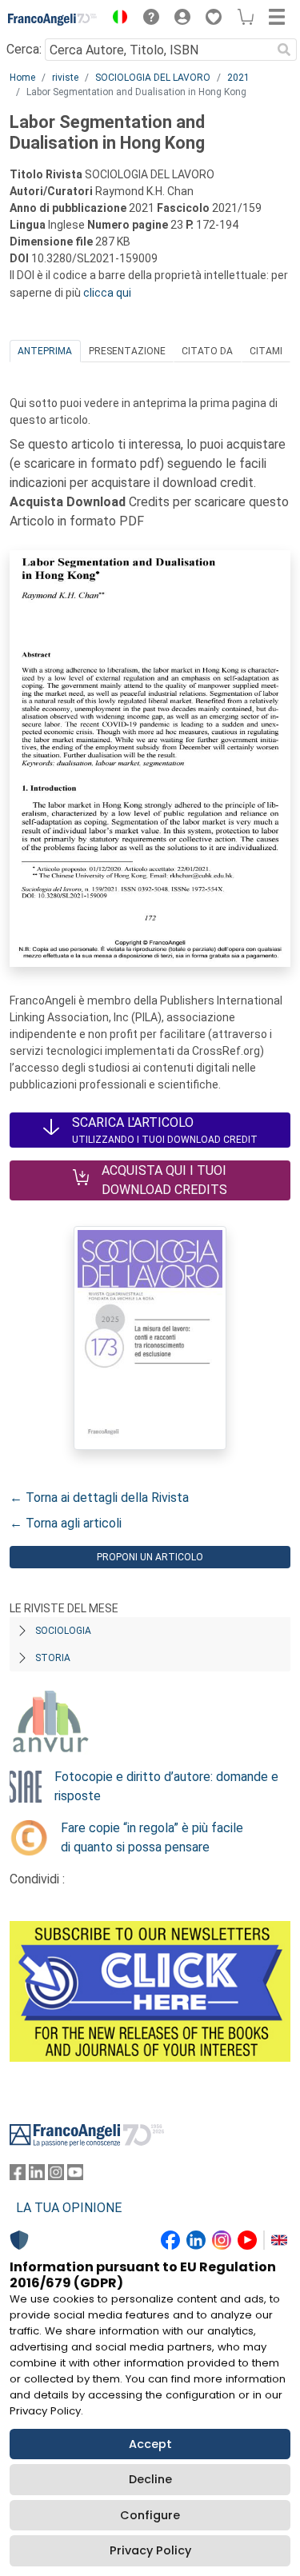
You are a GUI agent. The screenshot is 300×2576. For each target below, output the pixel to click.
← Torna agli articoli (66, 1523)
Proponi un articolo (150, 1557)
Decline (150, 2479)
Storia (53, 1658)
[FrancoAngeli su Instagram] (56, 2176)
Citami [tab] (266, 351)
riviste (65, 78)
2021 (238, 78)
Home (22, 78)
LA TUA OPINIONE (69, 2208)
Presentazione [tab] (127, 351)
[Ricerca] (284, 50)
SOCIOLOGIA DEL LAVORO (153, 78)
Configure (150, 2515)
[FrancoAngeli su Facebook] (18, 2176)
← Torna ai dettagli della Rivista (99, 1498)
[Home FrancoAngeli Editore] (53, 19)
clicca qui (107, 293)
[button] (116, 19)
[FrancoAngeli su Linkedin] (37, 2176)
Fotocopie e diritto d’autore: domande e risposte (166, 1786)
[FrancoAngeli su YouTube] (75, 2176)
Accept (150, 2444)
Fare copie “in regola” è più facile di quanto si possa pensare (152, 1837)
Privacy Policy (150, 2550)
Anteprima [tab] (45, 351)
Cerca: (24, 49)
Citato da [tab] (207, 351)
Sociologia (63, 1631)
